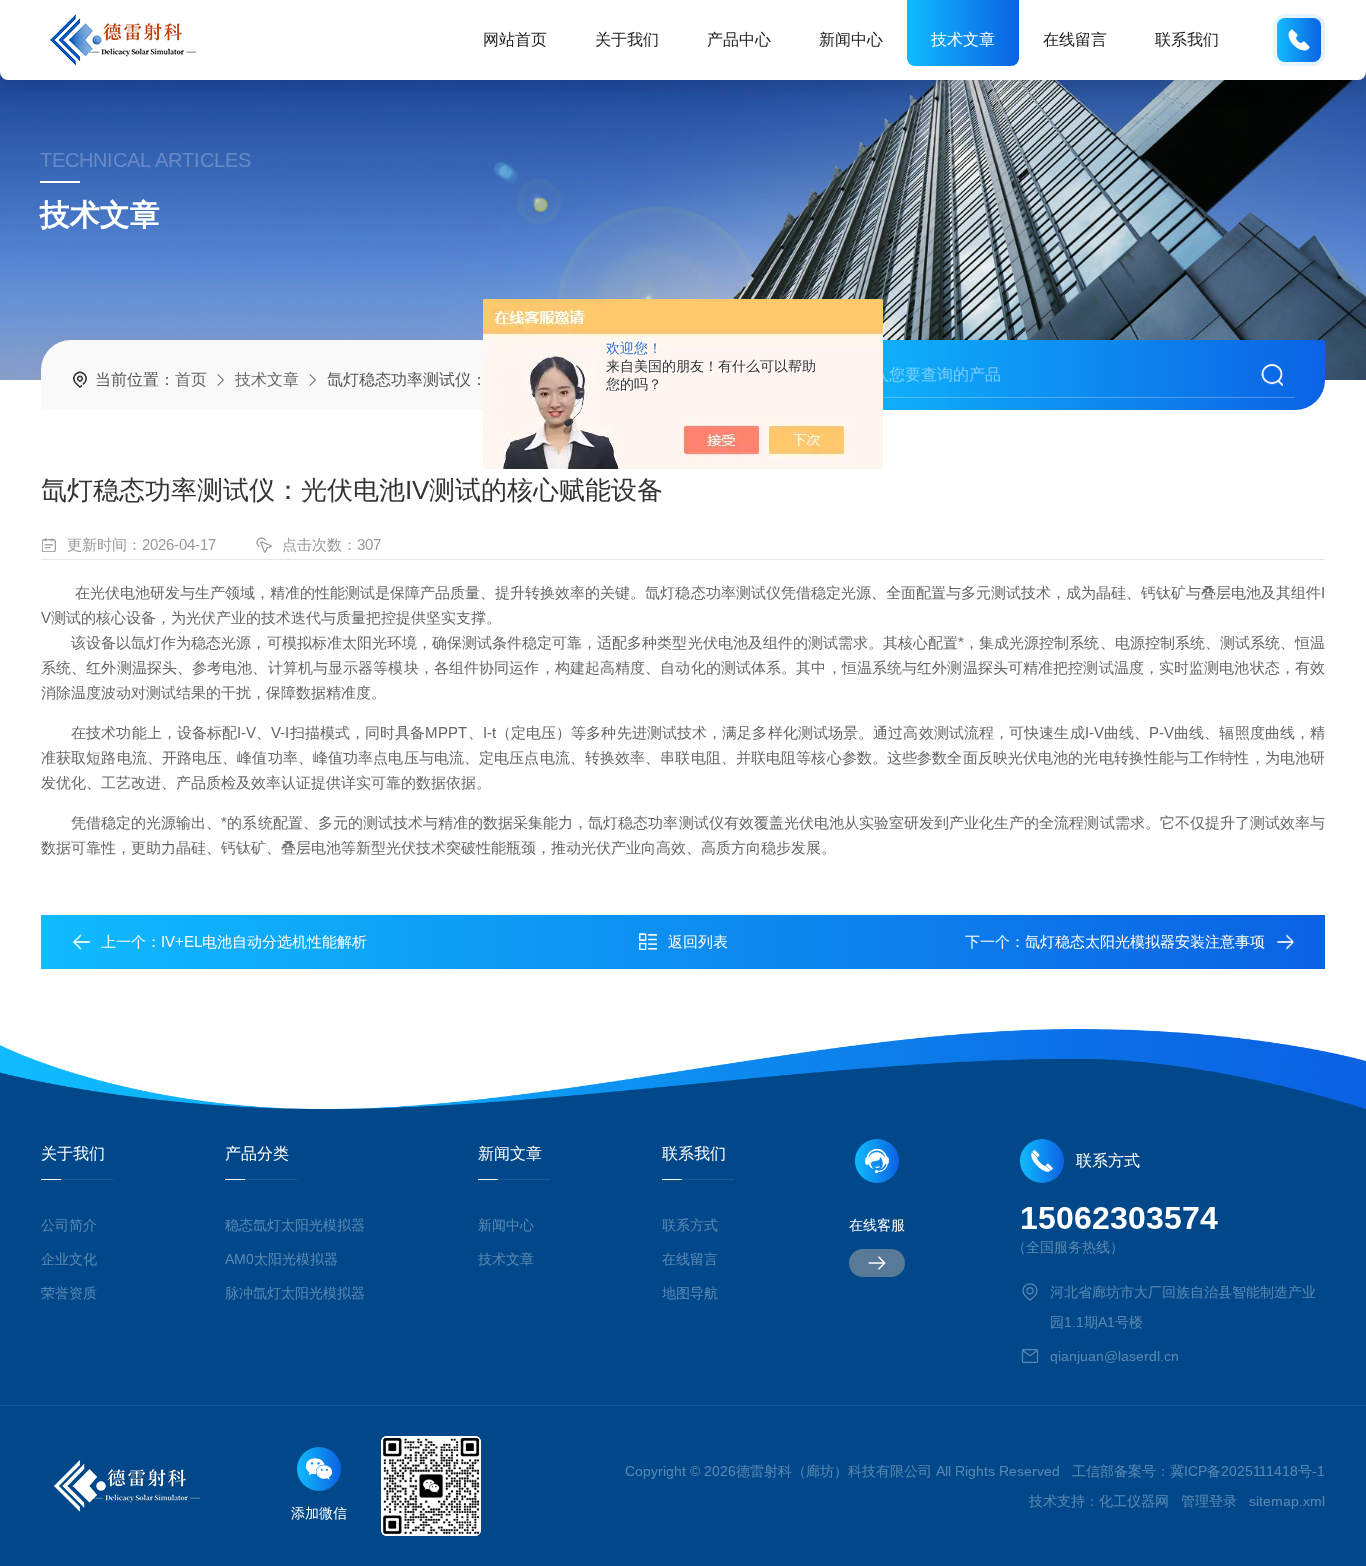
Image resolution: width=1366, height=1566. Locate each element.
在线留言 (1075, 39)
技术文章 (963, 39)
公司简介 (69, 1225)
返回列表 (698, 941)
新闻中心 (851, 39)
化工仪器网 (1134, 1501)
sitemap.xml (1287, 1501)
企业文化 (69, 1259)
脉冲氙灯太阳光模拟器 (295, 1293)
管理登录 (1209, 1501)
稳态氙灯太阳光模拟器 (295, 1225)
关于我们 (627, 39)
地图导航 (690, 1293)
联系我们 (1187, 39)
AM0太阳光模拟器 (281, 1259)
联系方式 (690, 1225)
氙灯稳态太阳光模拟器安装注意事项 (1145, 941)
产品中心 (739, 39)
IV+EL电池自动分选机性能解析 (264, 941)
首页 (191, 379)
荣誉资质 (69, 1293)
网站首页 (515, 39)
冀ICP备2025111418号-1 (1247, 1471)
